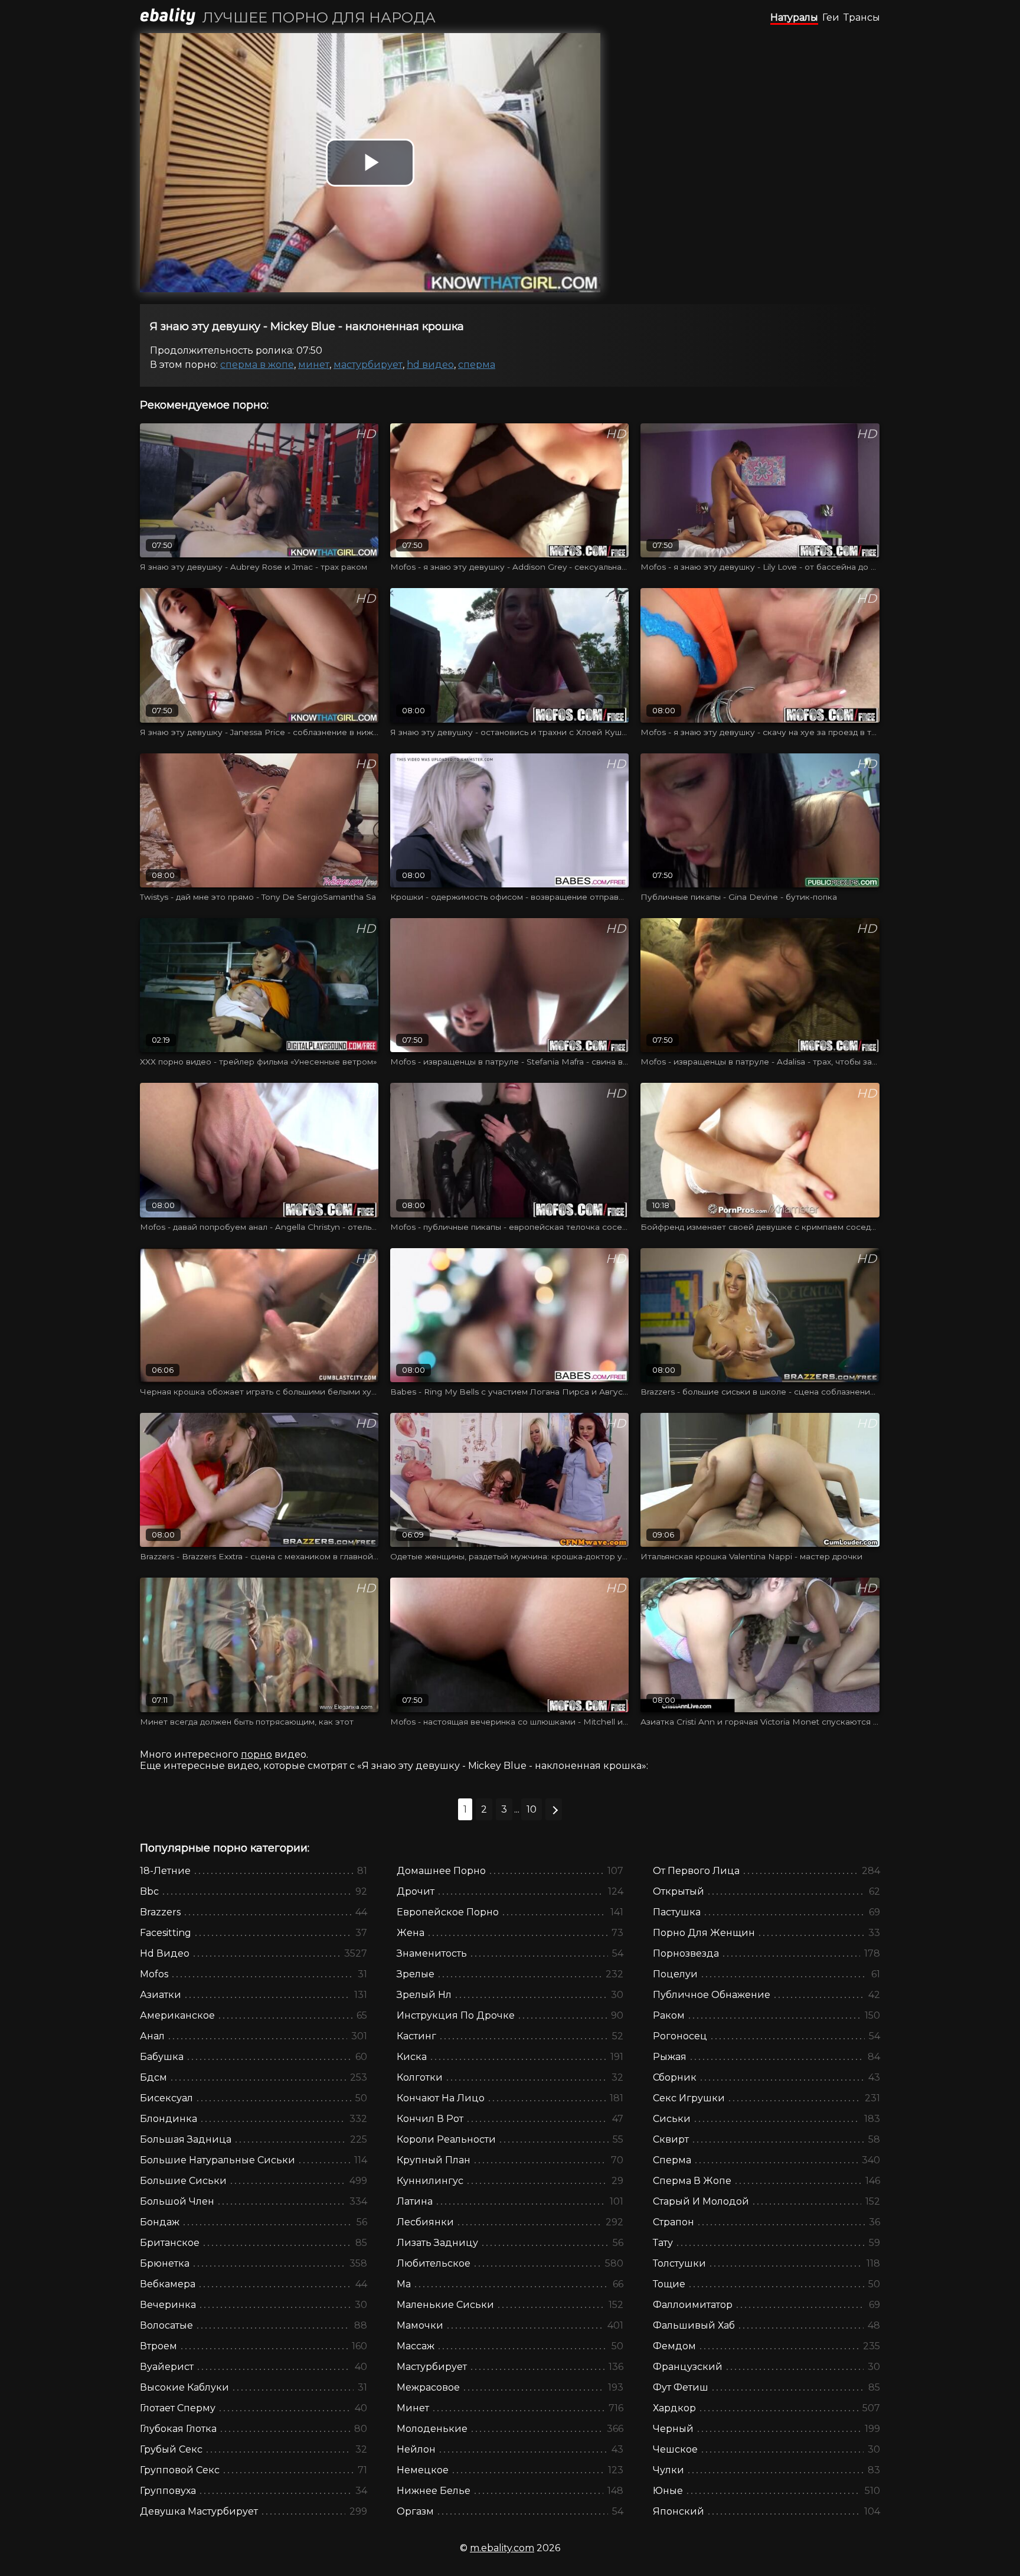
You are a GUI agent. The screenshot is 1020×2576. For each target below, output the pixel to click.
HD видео (430, 365)
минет (314, 365)
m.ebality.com (502, 2548)
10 (532, 1809)
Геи (831, 17)
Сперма (477, 365)
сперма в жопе (257, 365)
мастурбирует (368, 365)
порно (256, 1754)
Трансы (862, 17)
